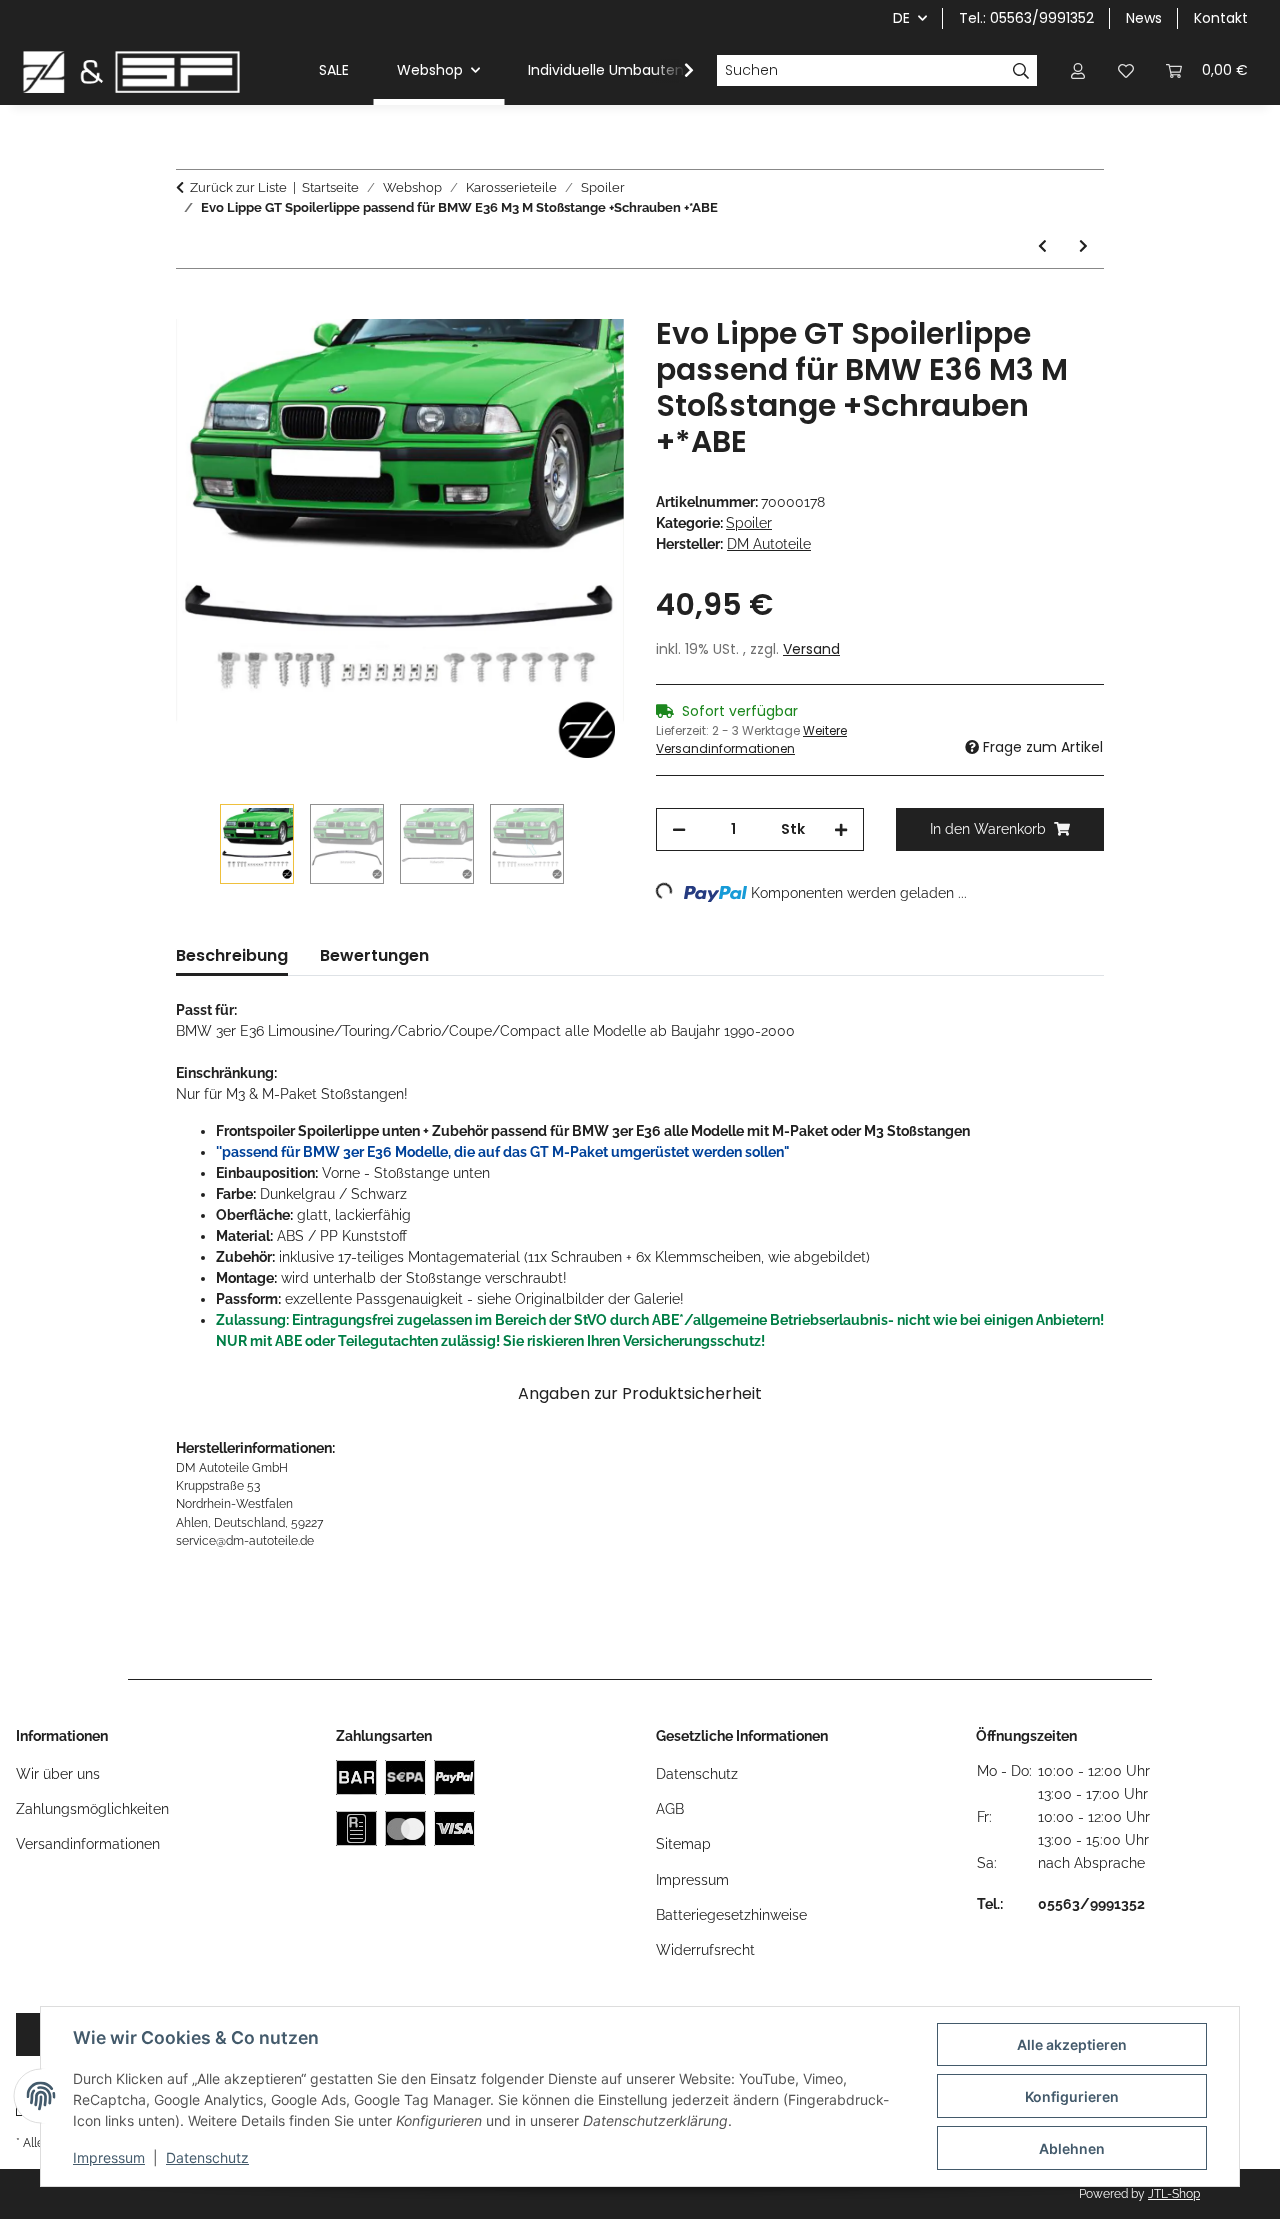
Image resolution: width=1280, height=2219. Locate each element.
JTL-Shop (1174, 2194)
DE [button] (901, 18)
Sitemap (683, 1844)
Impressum (109, 2157)
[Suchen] (1021, 71)
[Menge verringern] (679, 829)
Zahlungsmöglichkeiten (92, 1809)
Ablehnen (1072, 2148)
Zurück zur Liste (238, 187)
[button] (1078, 70)
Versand (811, 649)
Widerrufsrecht (705, 1950)
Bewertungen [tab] (374, 955)
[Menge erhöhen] (841, 829)
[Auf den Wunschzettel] (582, 354)
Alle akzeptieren (1072, 2044)
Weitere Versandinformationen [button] (751, 739)
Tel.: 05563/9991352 (1026, 18)
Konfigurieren (1072, 2096)
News (1144, 18)
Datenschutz (207, 2157)
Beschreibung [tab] (232, 955)
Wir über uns (58, 1774)
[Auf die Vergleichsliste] (530, 354)
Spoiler (749, 523)
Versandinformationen (88, 1844)
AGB (670, 1809)
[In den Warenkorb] (192, 305)
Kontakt (1221, 18)
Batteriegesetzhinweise (731, 1915)
